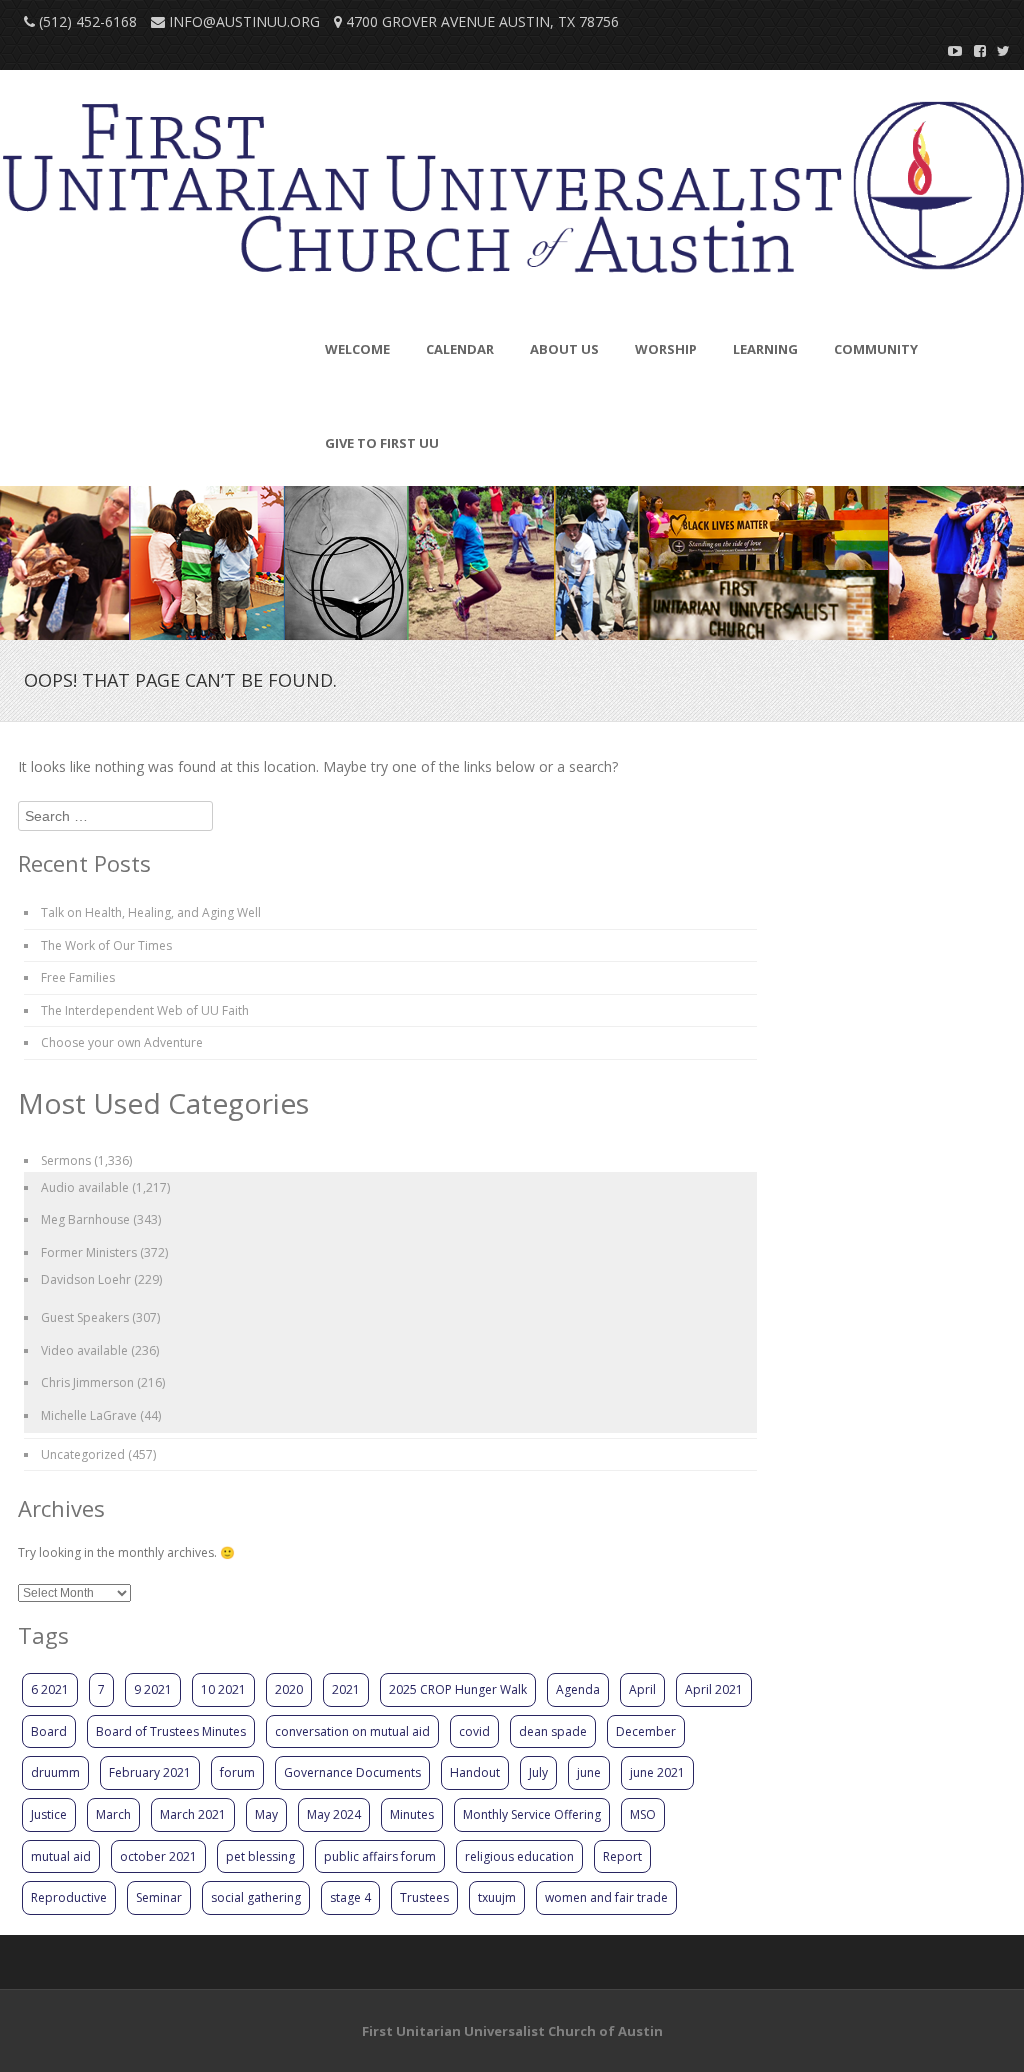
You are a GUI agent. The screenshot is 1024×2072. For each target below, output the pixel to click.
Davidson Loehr (86, 1279)
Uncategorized (83, 1454)
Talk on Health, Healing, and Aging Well (151, 912)
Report (622, 1856)
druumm (55, 1772)
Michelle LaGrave (89, 1415)
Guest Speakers (85, 1317)
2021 (346, 1689)
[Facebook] (974, 50)
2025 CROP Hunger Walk (458, 1689)
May (266, 1814)
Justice (49, 1814)
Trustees (424, 1897)
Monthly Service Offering (532, 1814)
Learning (765, 349)
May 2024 (334, 1814)
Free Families (78, 977)
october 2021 (158, 1856)
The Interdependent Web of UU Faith (145, 1010)
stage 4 (350, 1897)
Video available (84, 1350)
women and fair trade (606, 1897)
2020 (289, 1689)
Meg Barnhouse (85, 1219)
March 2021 (193, 1814)
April (642, 1689)
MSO (643, 1814)
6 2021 (50, 1689)
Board (49, 1731)
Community (876, 349)
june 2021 (657, 1772)
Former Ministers (89, 1252)
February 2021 (150, 1772)
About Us (564, 349)
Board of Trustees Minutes (171, 1731)
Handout (475, 1772)
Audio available (85, 1187)
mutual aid (61, 1856)
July (538, 1772)
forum (237, 1772)
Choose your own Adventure (122, 1042)
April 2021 (714, 1689)
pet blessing (260, 1856)
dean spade (553, 1731)
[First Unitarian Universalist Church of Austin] (512, 193)
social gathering (256, 1897)
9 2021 (153, 1689)
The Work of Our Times (106, 945)
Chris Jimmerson (87, 1382)
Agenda (578, 1689)
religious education (519, 1856)
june (589, 1772)
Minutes (412, 1814)
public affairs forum (380, 1856)
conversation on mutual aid (352, 1731)
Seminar (159, 1897)
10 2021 (223, 1689)
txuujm (497, 1897)
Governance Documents (352, 1772)
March (113, 1814)
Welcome (357, 349)
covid (474, 1731)
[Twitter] (998, 50)
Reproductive (69, 1897)
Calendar (460, 349)
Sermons (66, 1160)
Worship (666, 349)
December (646, 1731)
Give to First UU (382, 443)
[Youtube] (950, 50)
